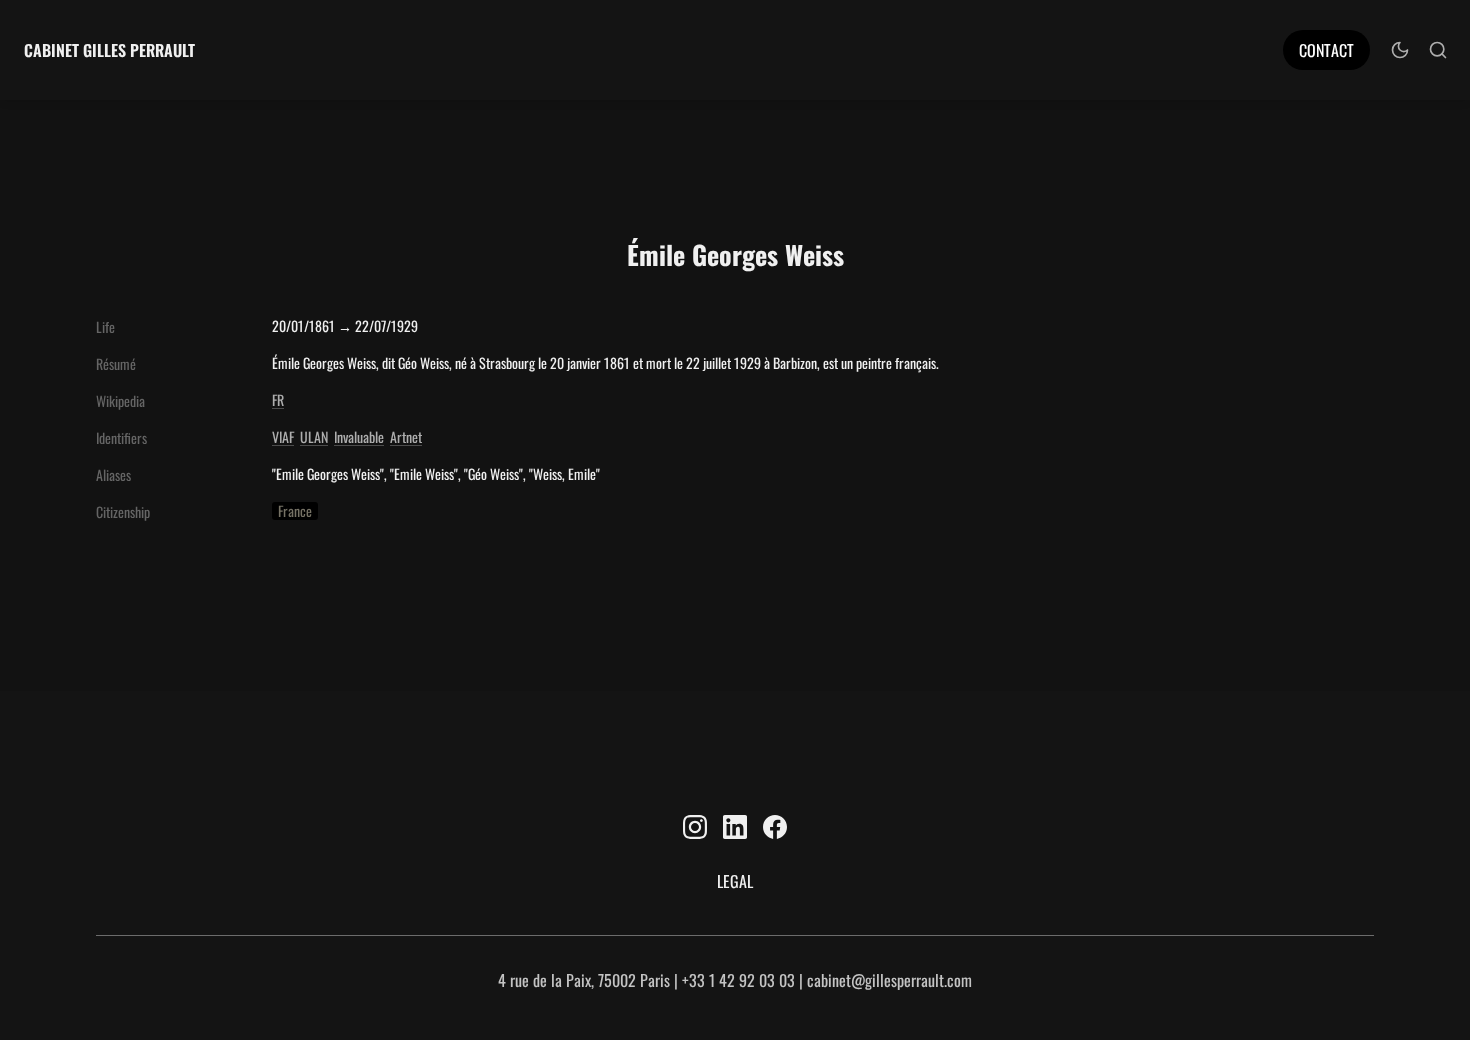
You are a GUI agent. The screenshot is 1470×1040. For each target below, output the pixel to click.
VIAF (283, 436)
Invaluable (359, 436)
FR (278, 399)
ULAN (314, 436)
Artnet (406, 436)
